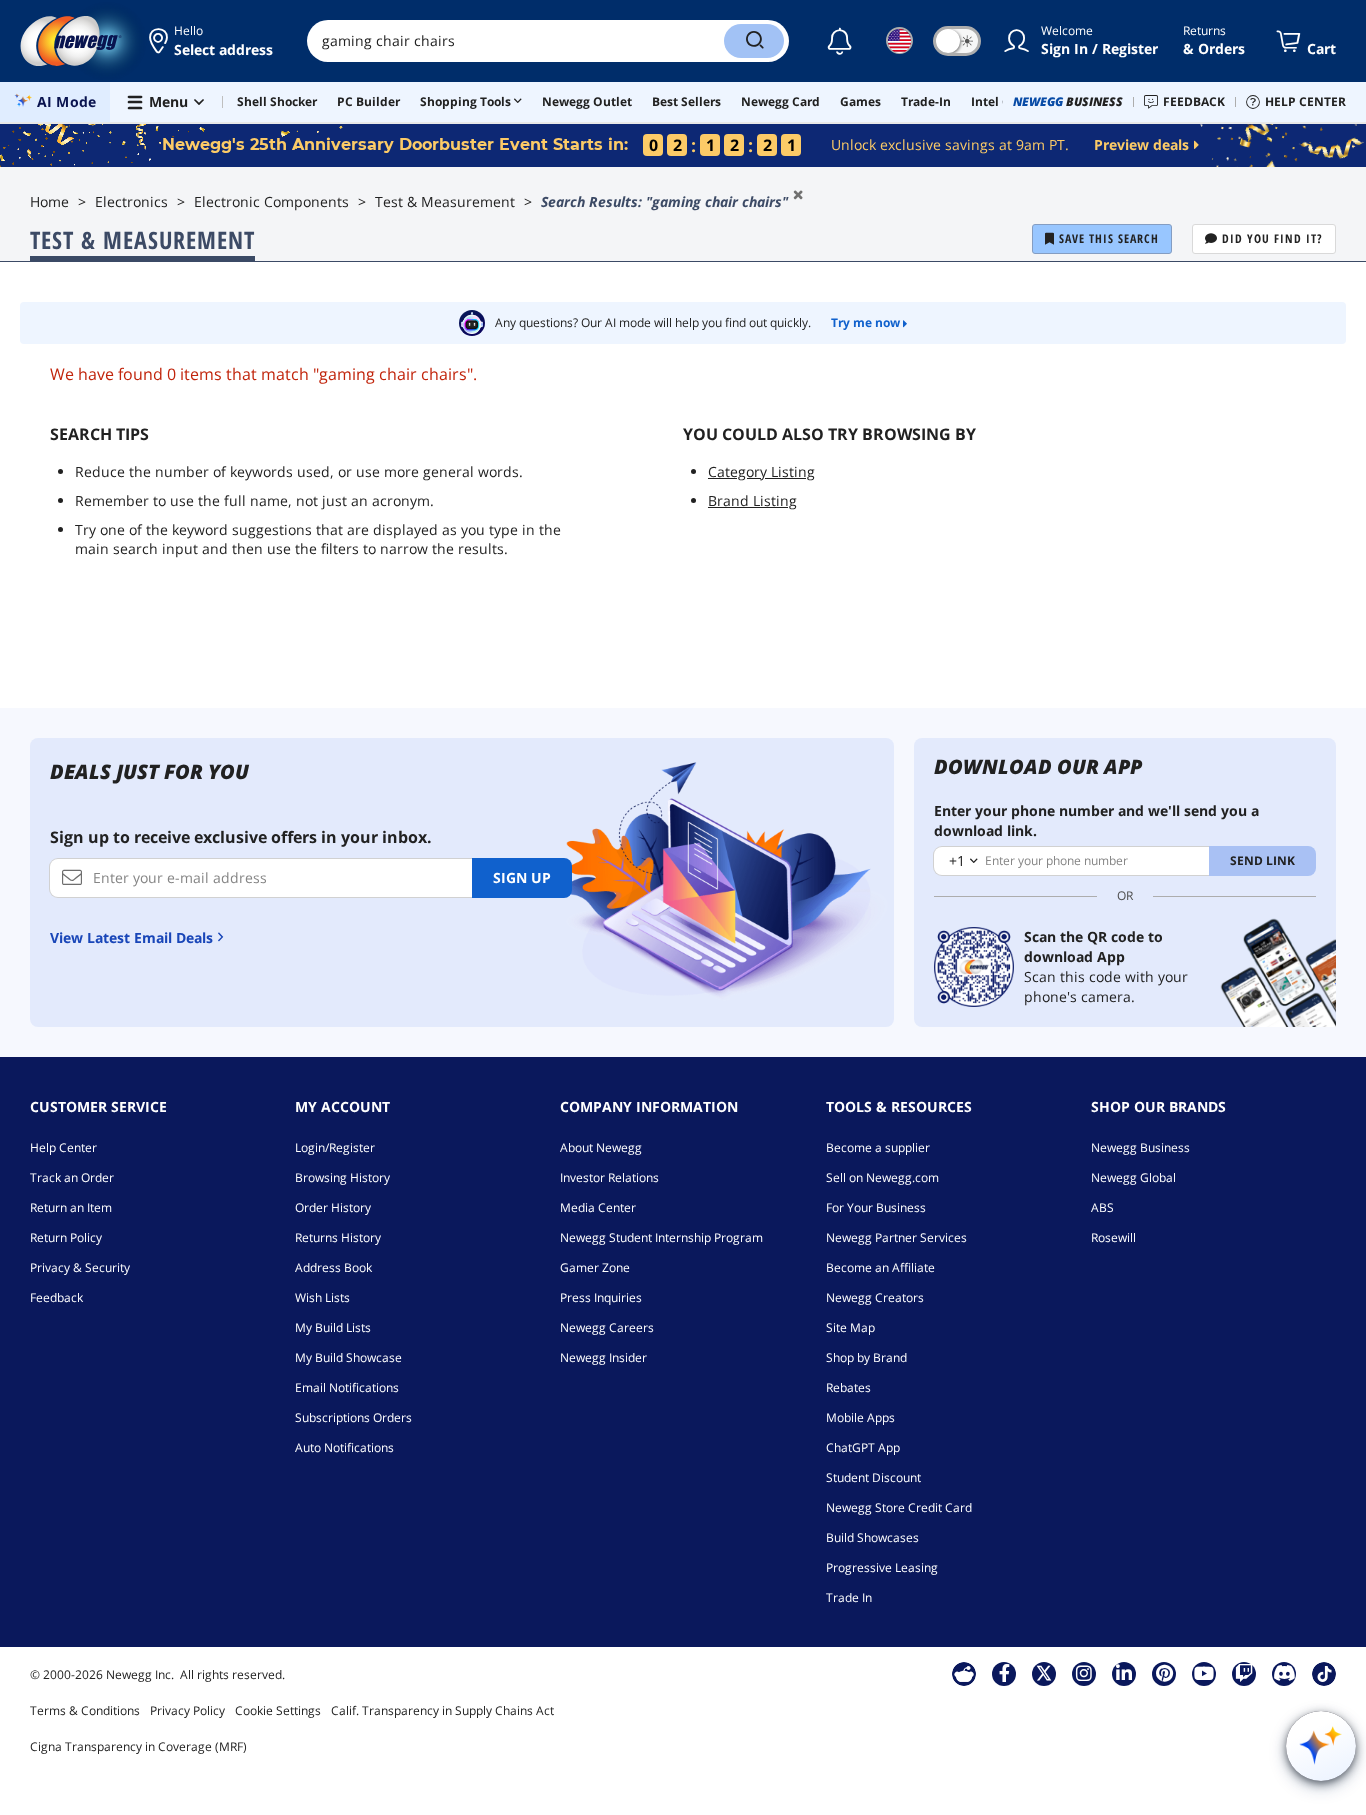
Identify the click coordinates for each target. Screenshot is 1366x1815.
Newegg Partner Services (896, 1237)
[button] (212, 41)
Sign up (522, 877)
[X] (1044, 1673)
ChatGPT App (863, 1447)
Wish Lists (322, 1297)
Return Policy (66, 1237)
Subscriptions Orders (353, 1417)
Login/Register (335, 1147)
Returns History (338, 1237)
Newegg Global (1133, 1177)
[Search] (754, 41)
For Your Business (876, 1207)
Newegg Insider (603, 1357)
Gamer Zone (595, 1267)
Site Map (850, 1327)
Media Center (598, 1207)
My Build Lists (333, 1327)
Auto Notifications (344, 1447)
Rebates (848, 1387)
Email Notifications (347, 1387)
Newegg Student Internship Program (661, 1237)
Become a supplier (878, 1147)
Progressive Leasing (882, 1567)
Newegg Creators (875, 1297)
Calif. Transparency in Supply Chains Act (442, 1710)
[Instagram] (1084, 1673)
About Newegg (601, 1147)
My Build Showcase (348, 1357)
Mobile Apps (860, 1417)
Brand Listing (752, 500)
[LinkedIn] (1124, 1673)
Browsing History (342, 1177)
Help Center (63, 1147)
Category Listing (761, 471)
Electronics (131, 201)
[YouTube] (1204, 1673)
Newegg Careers (607, 1327)
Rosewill (1113, 1237)
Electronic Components (271, 201)
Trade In (849, 1597)
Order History (333, 1207)
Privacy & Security (80, 1267)
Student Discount (873, 1477)
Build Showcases (872, 1537)
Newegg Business (1140, 1147)
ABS (1102, 1207)
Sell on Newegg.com (882, 1177)
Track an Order (72, 1177)
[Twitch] (1244, 1673)
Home (49, 201)
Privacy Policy (187, 1710)
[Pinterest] (1164, 1673)
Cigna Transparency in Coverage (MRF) (138, 1746)
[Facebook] (1004, 1673)
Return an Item (71, 1207)
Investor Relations (609, 1177)
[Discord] (1284, 1673)
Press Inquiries (601, 1297)
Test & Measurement (445, 201)
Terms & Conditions (85, 1710)
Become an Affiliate (880, 1267)
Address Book (333, 1267)
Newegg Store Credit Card (899, 1507)
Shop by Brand (866, 1357)
